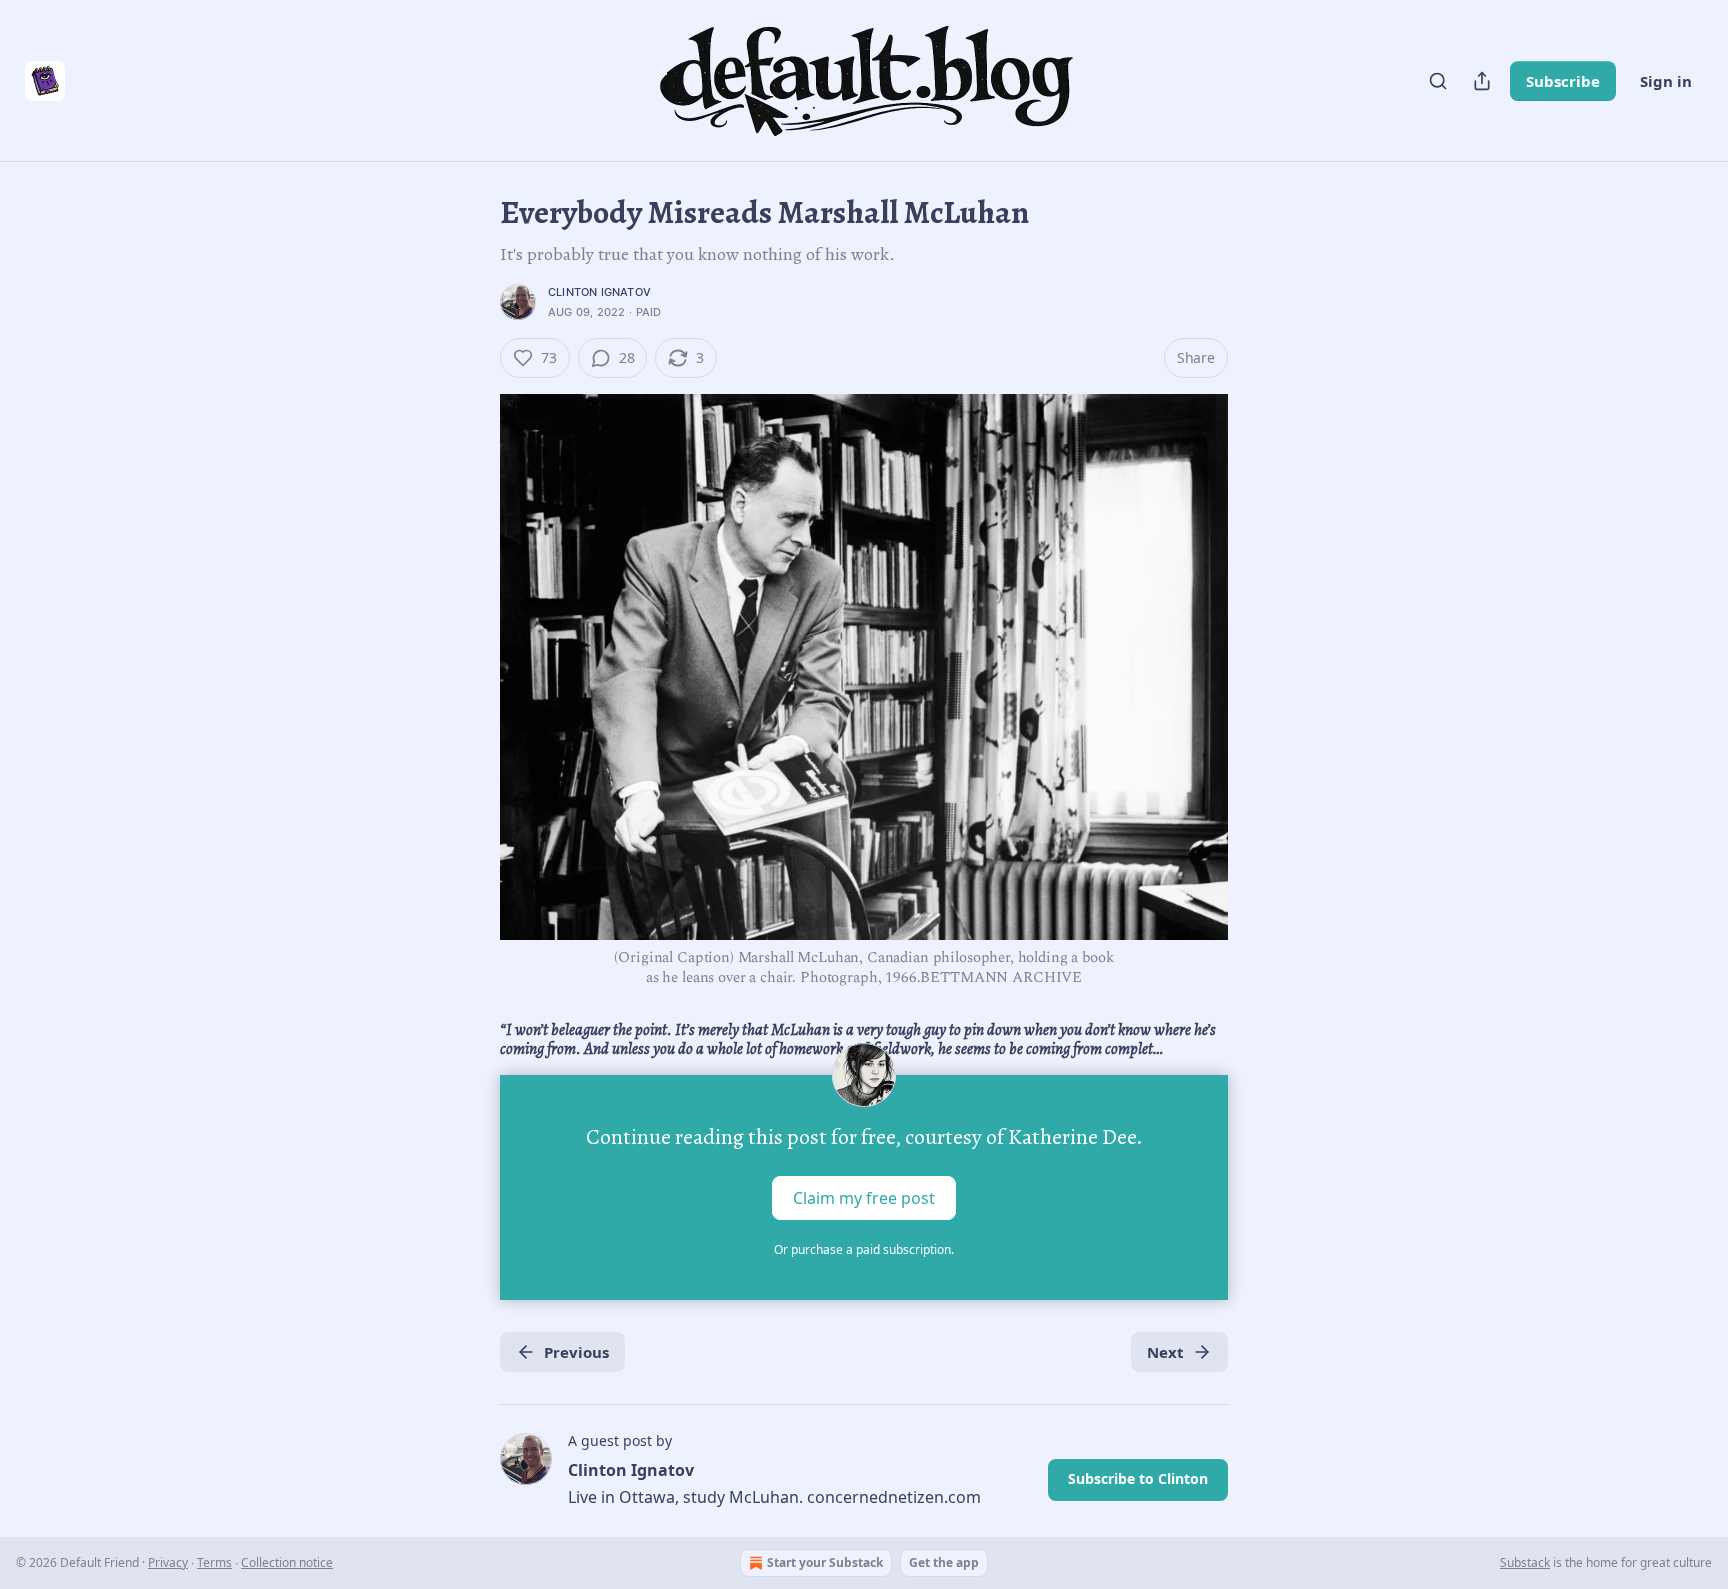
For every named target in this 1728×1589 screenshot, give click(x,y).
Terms (214, 1562)
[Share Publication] (1482, 81)
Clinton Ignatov (599, 292)
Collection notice (287, 1562)
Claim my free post (864, 1198)
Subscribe (1563, 81)
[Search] (1438, 81)
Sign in (1666, 81)
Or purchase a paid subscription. (864, 1249)
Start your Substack (825, 1562)
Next (1165, 1352)
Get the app (944, 1562)
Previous (576, 1352)
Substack (1525, 1562)
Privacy (168, 1562)
